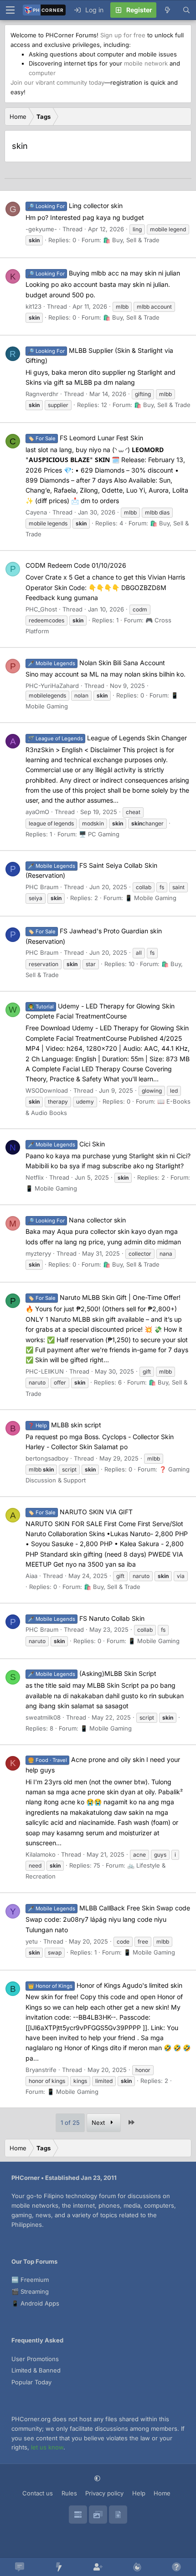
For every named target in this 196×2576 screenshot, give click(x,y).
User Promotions (35, 2359)
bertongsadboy (47, 1458)
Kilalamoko (41, 1854)
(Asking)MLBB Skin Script (92, 1673)
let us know (47, 2447)
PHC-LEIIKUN (45, 1371)
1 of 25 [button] (70, 2123)
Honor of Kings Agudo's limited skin (105, 1985)
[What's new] (167, 10)
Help (139, 2493)
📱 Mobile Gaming (151, 898)
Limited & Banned (36, 2370)
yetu (32, 1941)
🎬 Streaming (30, 2291)
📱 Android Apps (35, 2303)
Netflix (35, 1177)
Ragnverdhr (42, 394)
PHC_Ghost (41, 609)
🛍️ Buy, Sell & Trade (131, 240)
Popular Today (31, 2382)
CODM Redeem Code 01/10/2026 (76, 565)
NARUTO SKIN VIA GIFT (80, 1512)
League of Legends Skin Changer (107, 738)
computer (42, 73)
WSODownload (47, 1090)
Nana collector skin (77, 1220)
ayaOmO (37, 812)
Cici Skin (66, 1144)
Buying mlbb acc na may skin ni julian (104, 273)
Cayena (36, 512)
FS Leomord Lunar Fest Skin (85, 438)
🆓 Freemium (30, 2280)
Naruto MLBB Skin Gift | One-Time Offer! (104, 1297)
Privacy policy (104, 2493)
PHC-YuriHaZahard (52, 686)
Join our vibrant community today (57, 82)
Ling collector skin (75, 206)
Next (99, 2123)
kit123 (34, 306)
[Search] (186, 10)
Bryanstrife (41, 2070)
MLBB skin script (64, 1425)
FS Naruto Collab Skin (86, 1618)
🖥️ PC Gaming (99, 834)
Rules (69, 2493)
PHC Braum (42, 887)
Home (162, 2493)
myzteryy (38, 1253)
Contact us (38, 2493)
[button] (98, 2478)
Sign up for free (123, 35)
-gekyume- (41, 229)
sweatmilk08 (43, 1717)
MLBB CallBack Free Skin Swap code (109, 1908)
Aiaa (31, 1576)
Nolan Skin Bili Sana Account (96, 663)
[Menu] (10, 10)
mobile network (146, 63)
